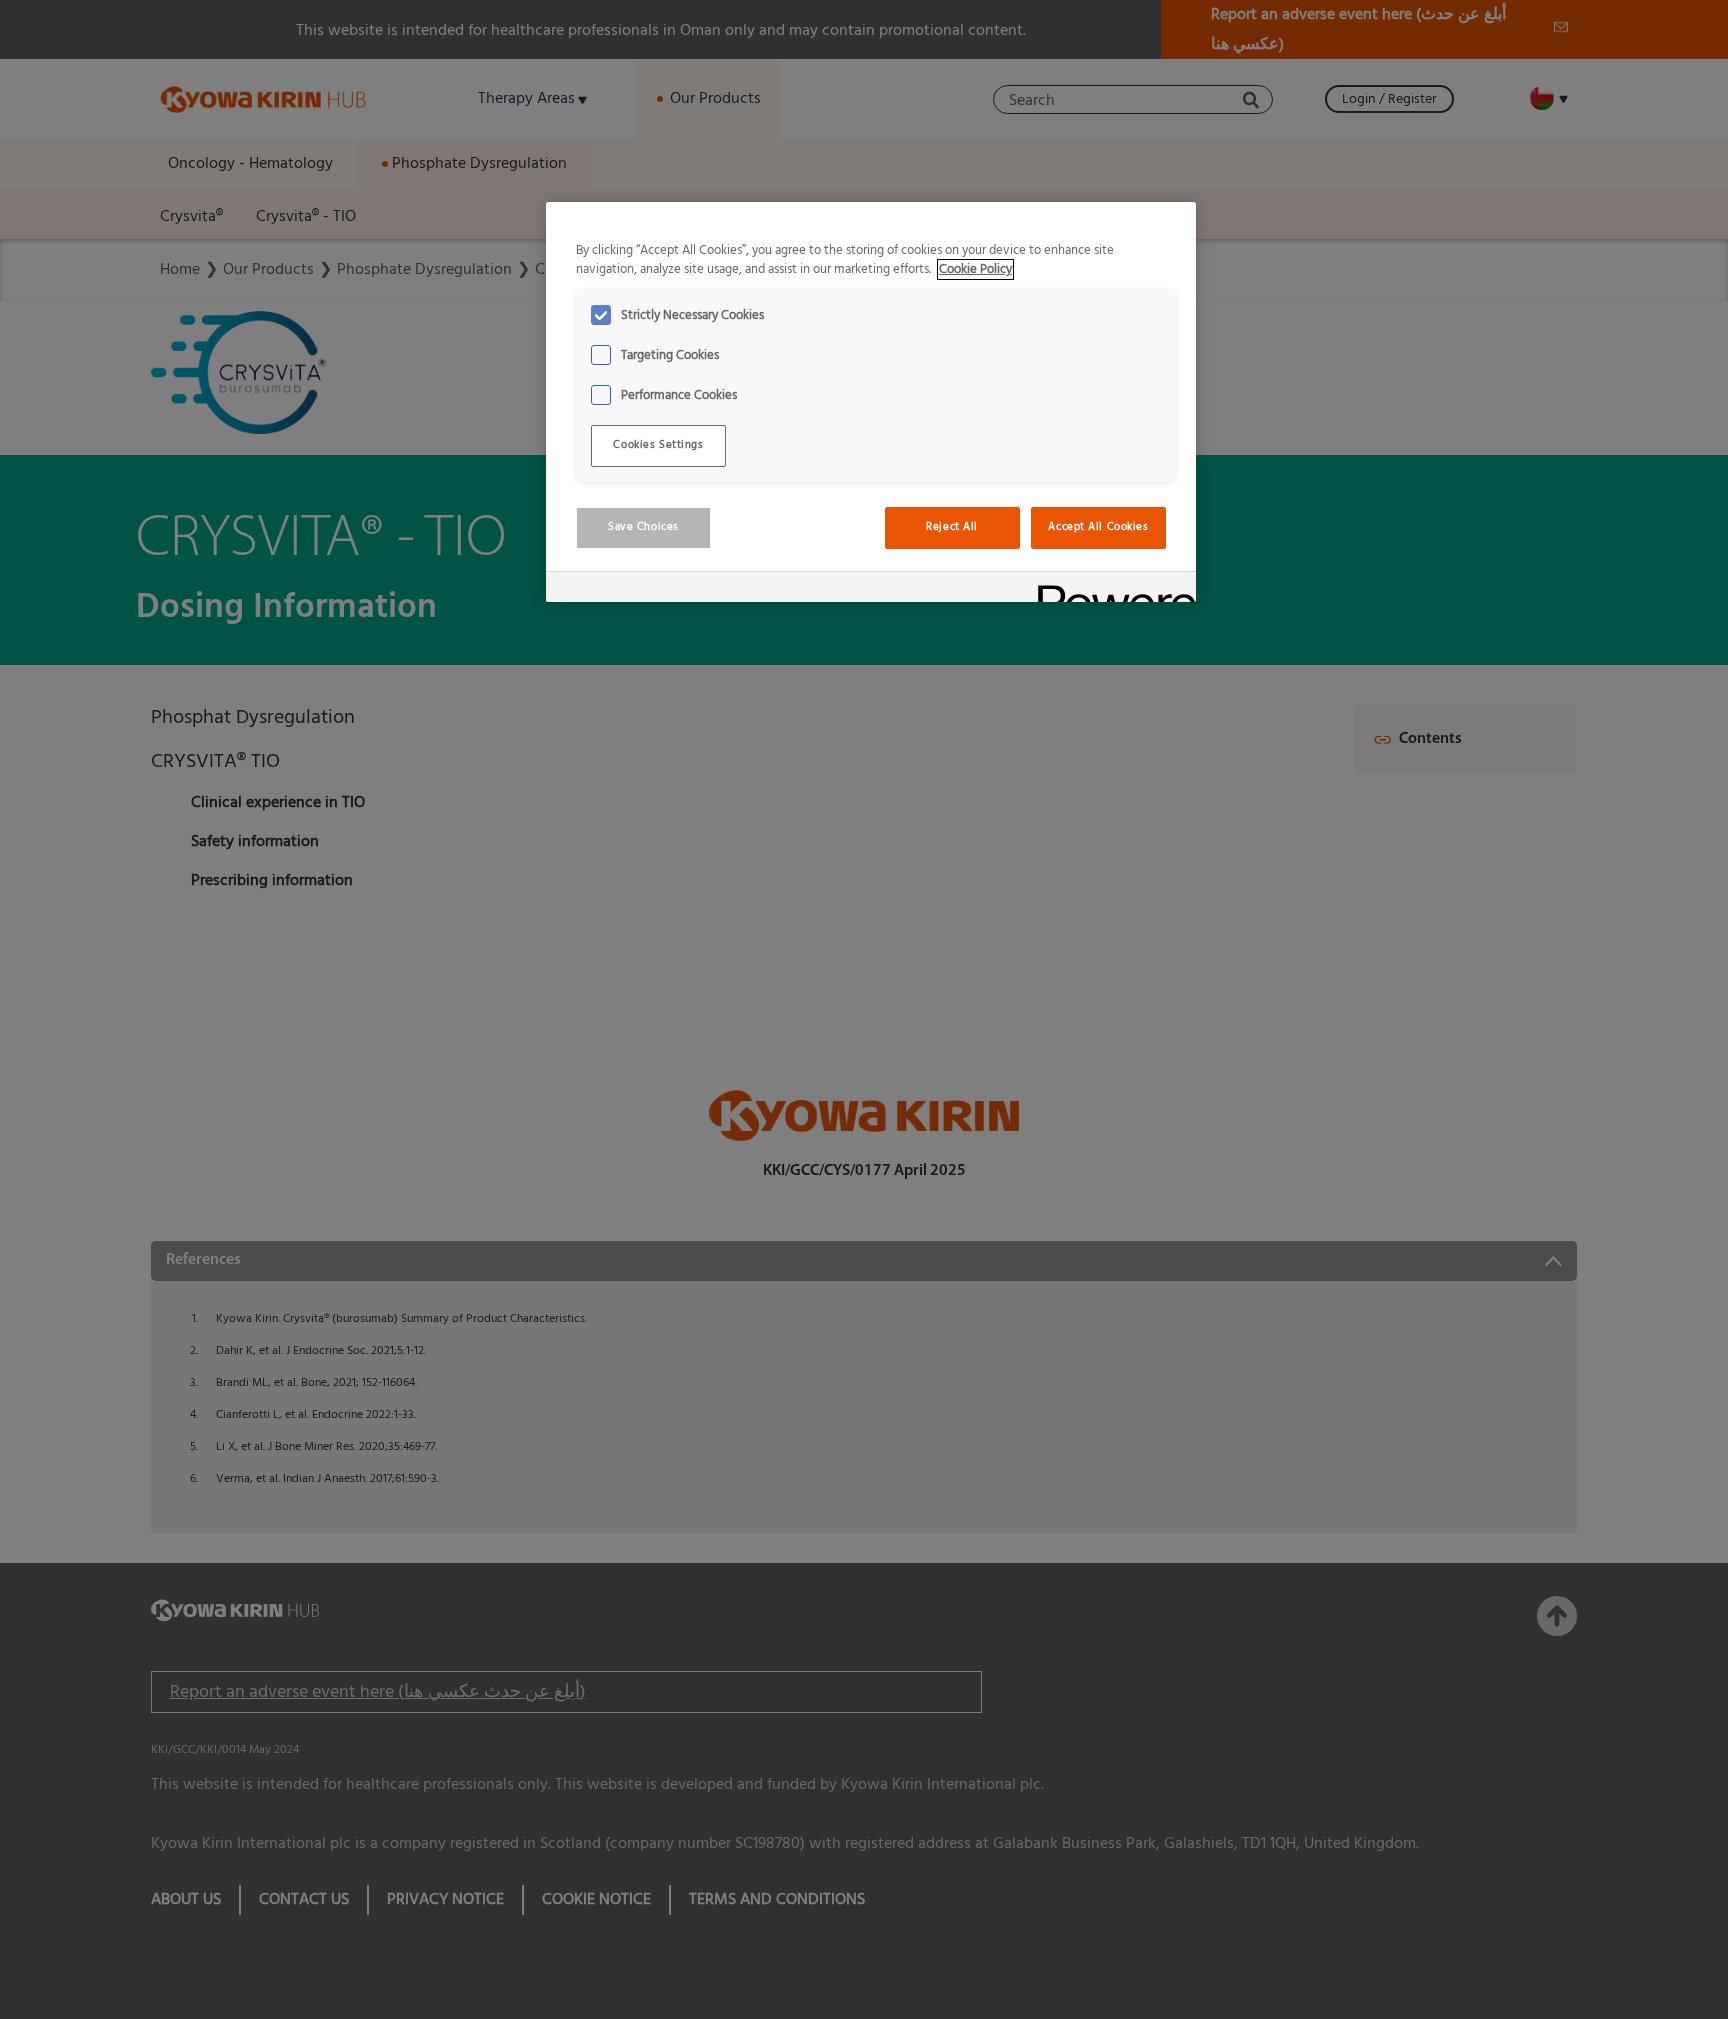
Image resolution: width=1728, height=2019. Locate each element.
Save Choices (643, 527)
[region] (871, 402)
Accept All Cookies (1098, 527)
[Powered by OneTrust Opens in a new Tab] (1110, 589)
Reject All (952, 527)
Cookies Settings (658, 445)
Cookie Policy (975, 269)
